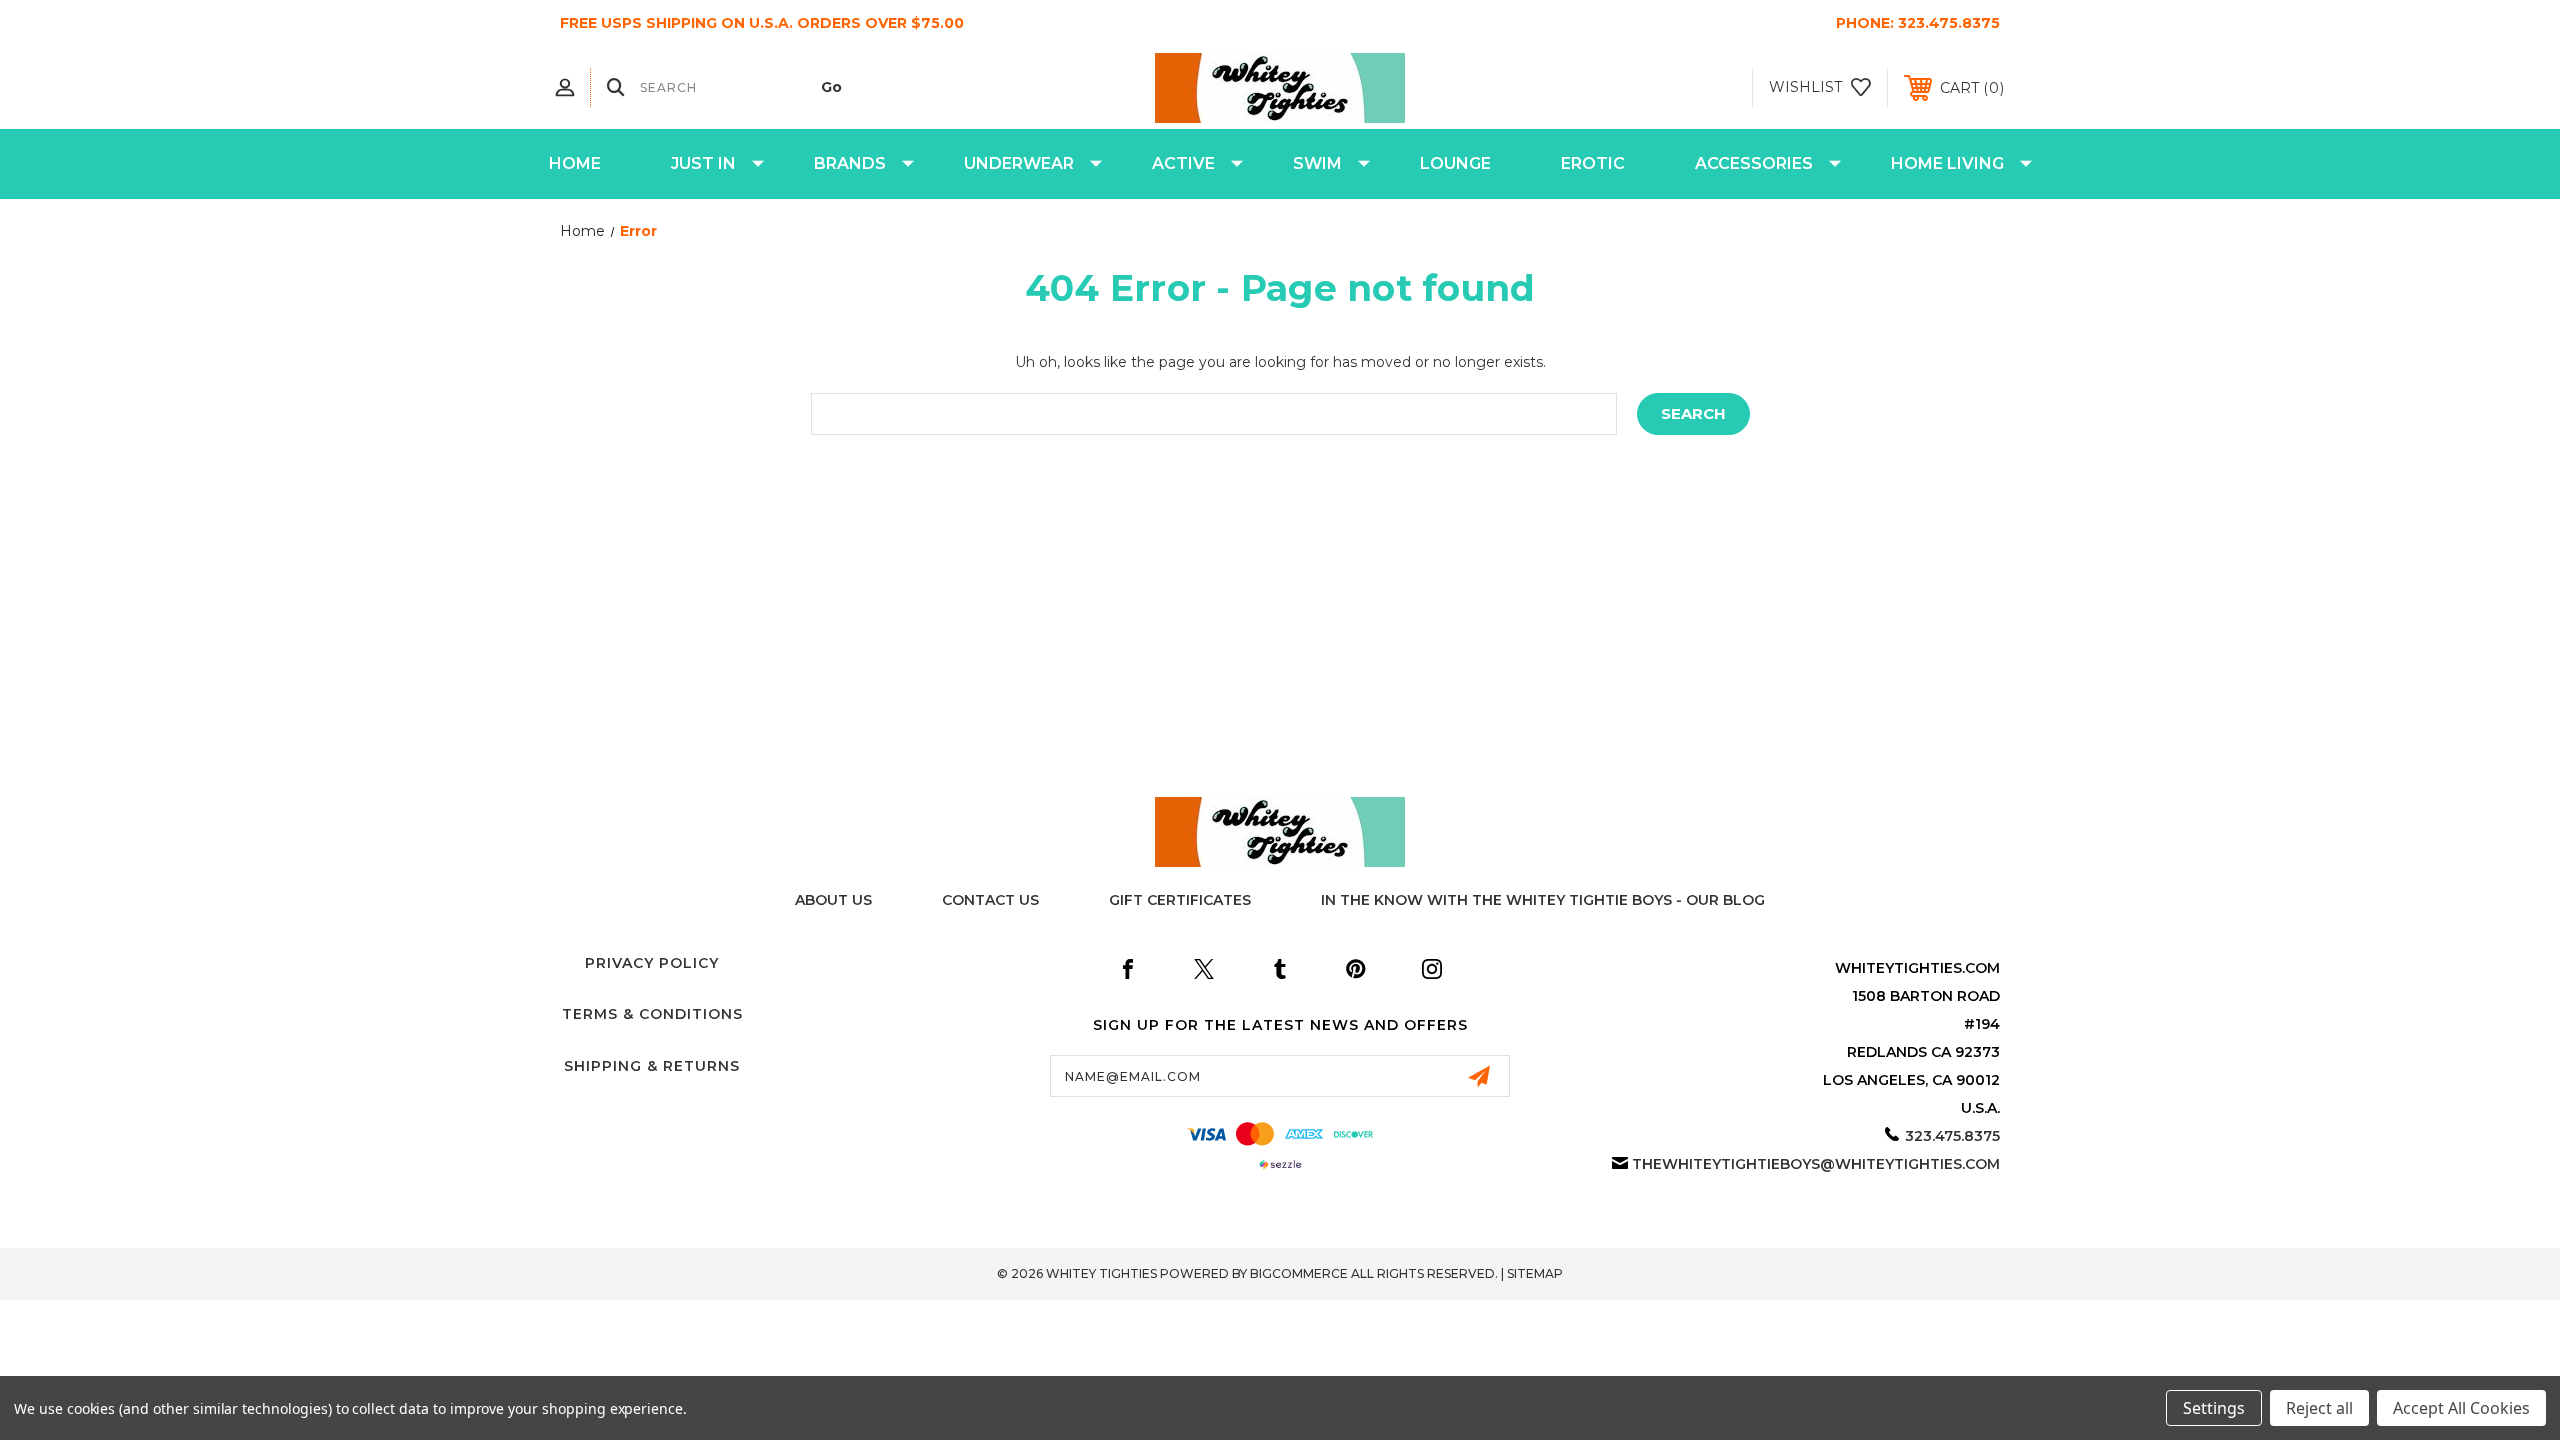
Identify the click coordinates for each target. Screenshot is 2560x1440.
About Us (833, 900)
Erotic (1593, 163)
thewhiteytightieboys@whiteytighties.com (1816, 1164)
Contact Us (990, 900)
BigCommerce (1299, 1273)
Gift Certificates (1180, 900)
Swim (1317, 163)
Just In (703, 163)
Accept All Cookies (2461, 1408)
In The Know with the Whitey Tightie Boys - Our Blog (1543, 900)
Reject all (2319, 1408)
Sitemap (1535, 1273)
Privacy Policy (652, 963)
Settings (2214, 1408)
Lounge (1455, 163)
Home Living (1947, 163)
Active (1183, 163)
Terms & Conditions (652, 1014)
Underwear (1019, 163)
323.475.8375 (1949, 23)
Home (575, 163)
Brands (850, 163)
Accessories (1754, 163)
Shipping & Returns (652, 1066)
